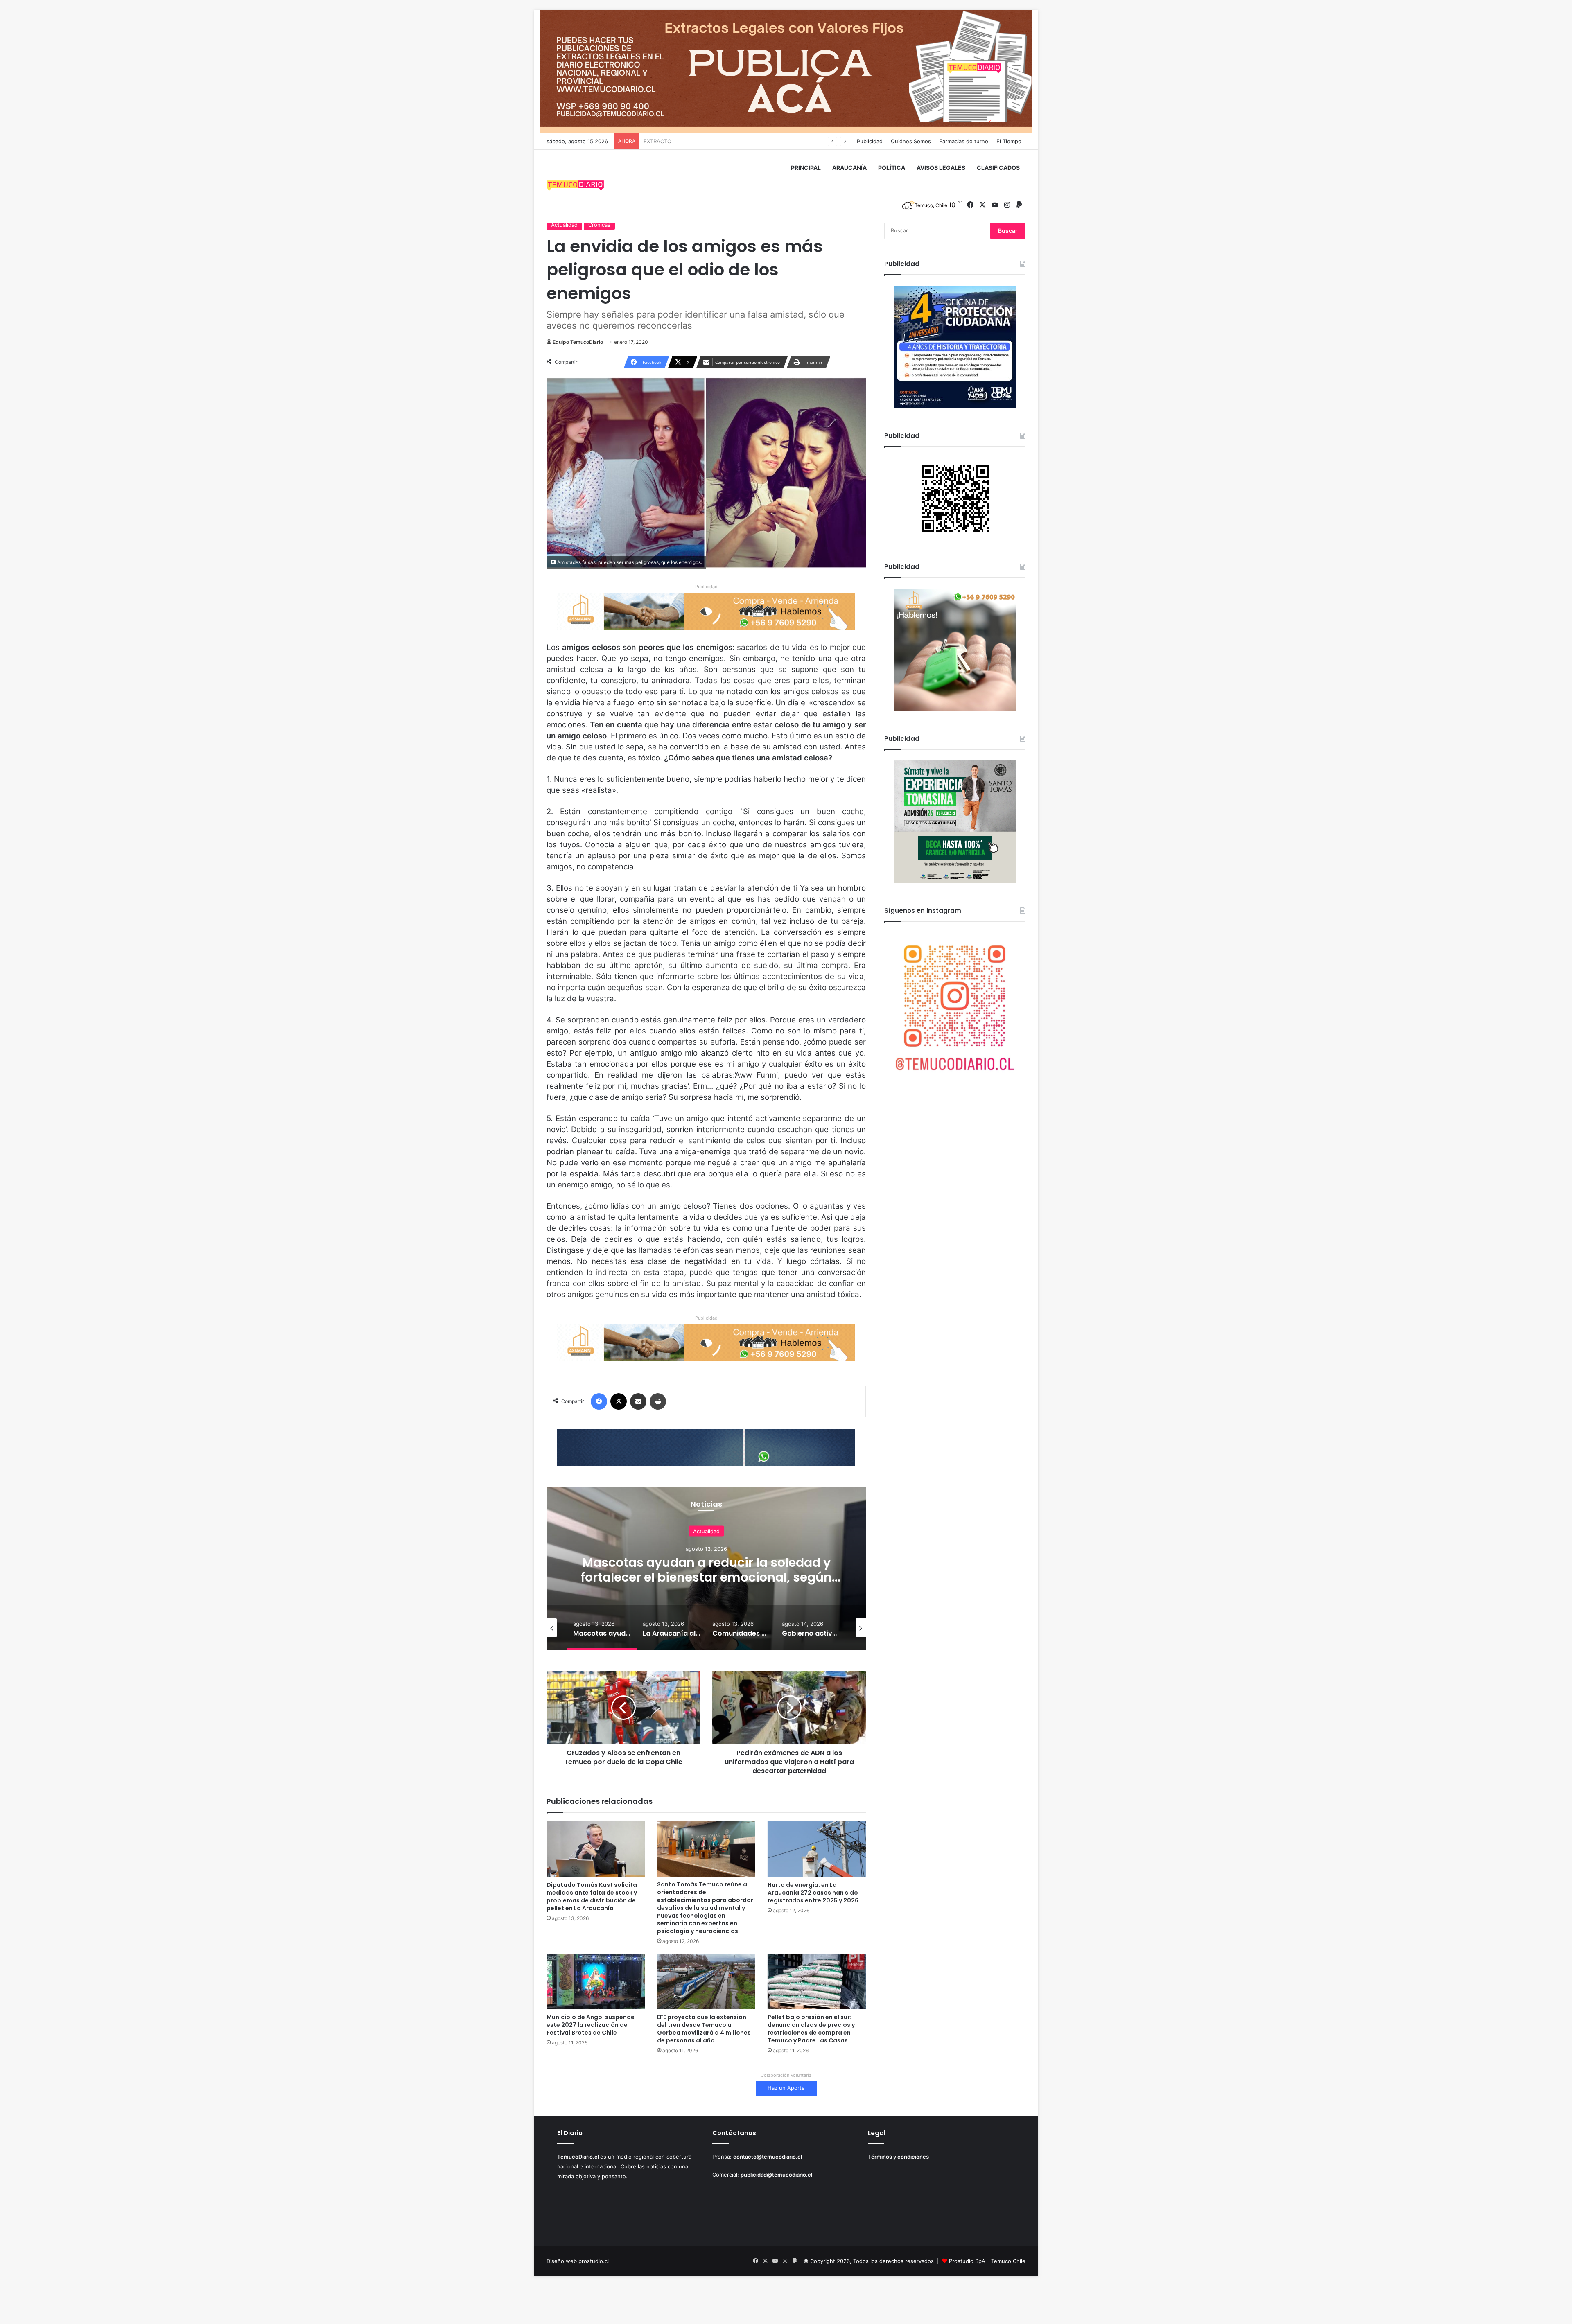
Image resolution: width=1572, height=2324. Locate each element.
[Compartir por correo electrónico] (638, 1401)
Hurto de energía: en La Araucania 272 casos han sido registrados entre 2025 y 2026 (813, 1893)
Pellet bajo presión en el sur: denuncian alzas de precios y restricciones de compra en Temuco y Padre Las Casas (811, 2029)
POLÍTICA (892, 168)
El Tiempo (1009, 141)
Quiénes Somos (911, 141)
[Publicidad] (786, 71)
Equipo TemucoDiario (578, 342)
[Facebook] (599, 1401)
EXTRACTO (657, 141)
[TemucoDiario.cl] (575, 187)
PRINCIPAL (806, 168)
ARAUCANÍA (849, 168)
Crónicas (599, 225)
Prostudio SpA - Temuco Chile (987, 2261)
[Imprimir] (658, 1401)
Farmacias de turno (964, 141)
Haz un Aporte (786, 2088)
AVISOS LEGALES (941, 168)
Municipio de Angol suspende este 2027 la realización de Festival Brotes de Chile (591, 2025)
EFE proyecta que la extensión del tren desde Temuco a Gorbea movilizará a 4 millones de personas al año (704, 2029)
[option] (706, 1568)
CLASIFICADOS (998, 168)
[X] (619, 1401)
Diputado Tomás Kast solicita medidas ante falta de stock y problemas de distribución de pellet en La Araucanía (592, 1896)
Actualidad (564, 225)
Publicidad (870, 141)
